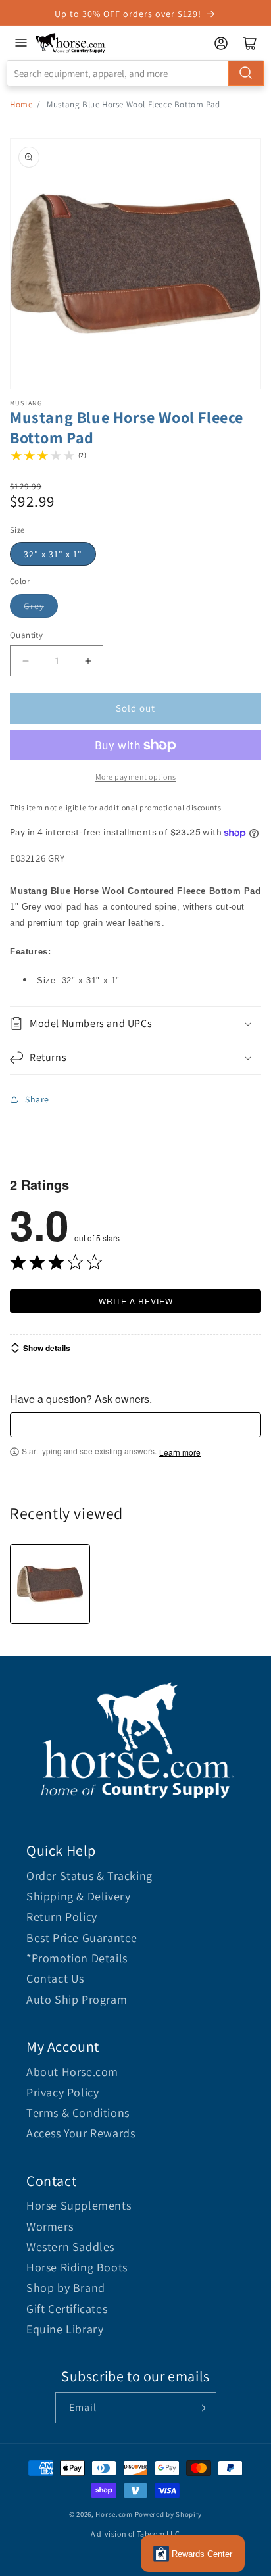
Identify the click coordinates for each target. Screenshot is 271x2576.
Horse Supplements (79, 2205)
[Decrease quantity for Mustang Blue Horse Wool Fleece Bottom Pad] (25, 661)
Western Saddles (70, 2247)
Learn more (180, 1452)
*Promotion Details (77, 1958)
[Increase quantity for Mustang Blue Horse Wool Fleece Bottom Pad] (88, 661)
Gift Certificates (67, 2309)
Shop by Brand (66, 2288)
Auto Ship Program (77, 1999)
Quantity (26, 635)
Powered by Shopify (169, 2514)
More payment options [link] (136, 777)
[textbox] (135, 1425)
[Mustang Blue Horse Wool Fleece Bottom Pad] (50, 1584)
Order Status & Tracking (89, 1876)
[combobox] (135, 73)
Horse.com (114, 2514)
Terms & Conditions (78, 2113)
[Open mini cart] (250, 43)
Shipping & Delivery (78, 1896)
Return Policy (62, 1917)
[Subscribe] (201, 2408)
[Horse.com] (70, 43)
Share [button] (37, 1099)
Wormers (50, 2226)
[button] (135, 1024)
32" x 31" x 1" (53, 554)
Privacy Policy (62, 2092)
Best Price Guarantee (82, 1938)
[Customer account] (221, 43)
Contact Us (55, 1978)
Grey (34, 606)
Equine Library (65, 2329)
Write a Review (136, 1301)
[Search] (246, 73)
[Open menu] (21, 43)
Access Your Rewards (81, 2133)
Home (21, 104)
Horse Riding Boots (77, 2267)
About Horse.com (72, 2072)
